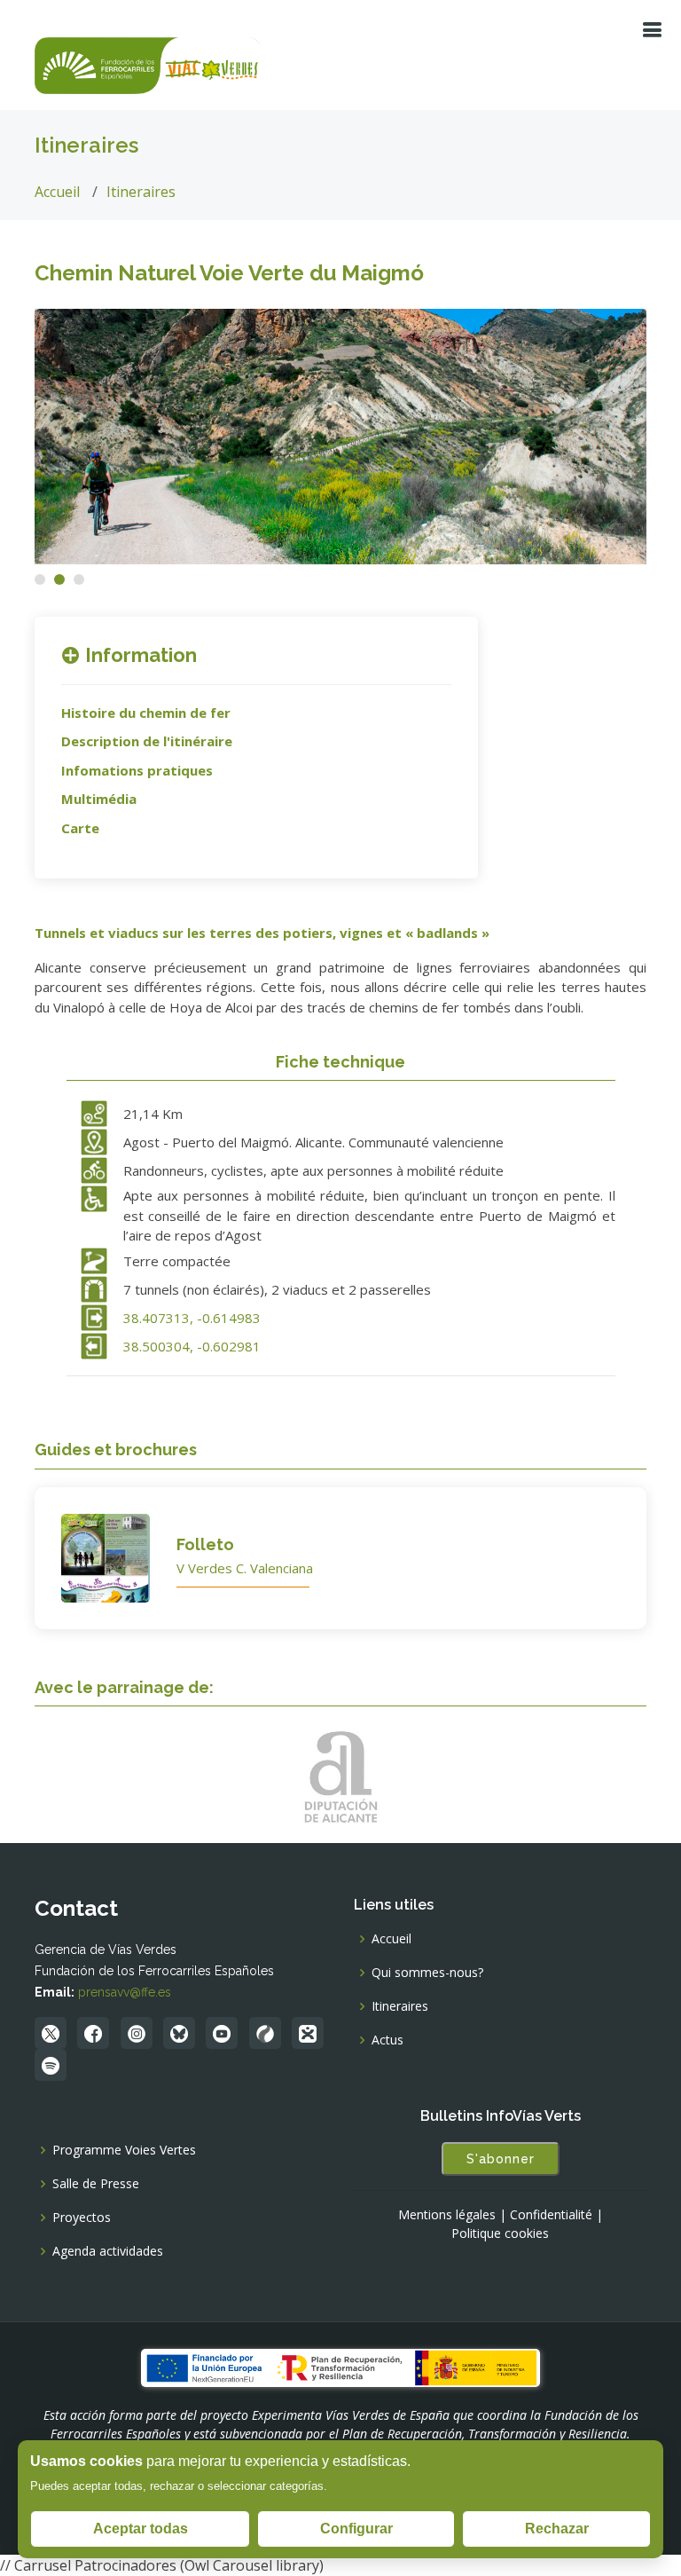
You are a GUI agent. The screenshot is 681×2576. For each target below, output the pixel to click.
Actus (387, 2040)
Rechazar (557, 2529)
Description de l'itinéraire (147, 741)
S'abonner (501, 2159)
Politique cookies (500, 2233)
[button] (40, 579)
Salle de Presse (96, 2184)
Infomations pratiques (137, 770)
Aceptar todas (141, 2529)
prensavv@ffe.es (125, 1992)
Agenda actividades (108, 2251)
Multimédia (99, 799)
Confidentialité (551, 2215)
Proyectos (82, 2218)
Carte (80, 828)
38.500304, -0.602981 (192, 1346)
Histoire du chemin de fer (146, 713)
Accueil (57, 192)
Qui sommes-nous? (427, 1973)
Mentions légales (447, 2215)
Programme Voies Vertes (124, 2150)
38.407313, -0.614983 (192, 1318)
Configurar (356, 2529)
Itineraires (141, 192)
